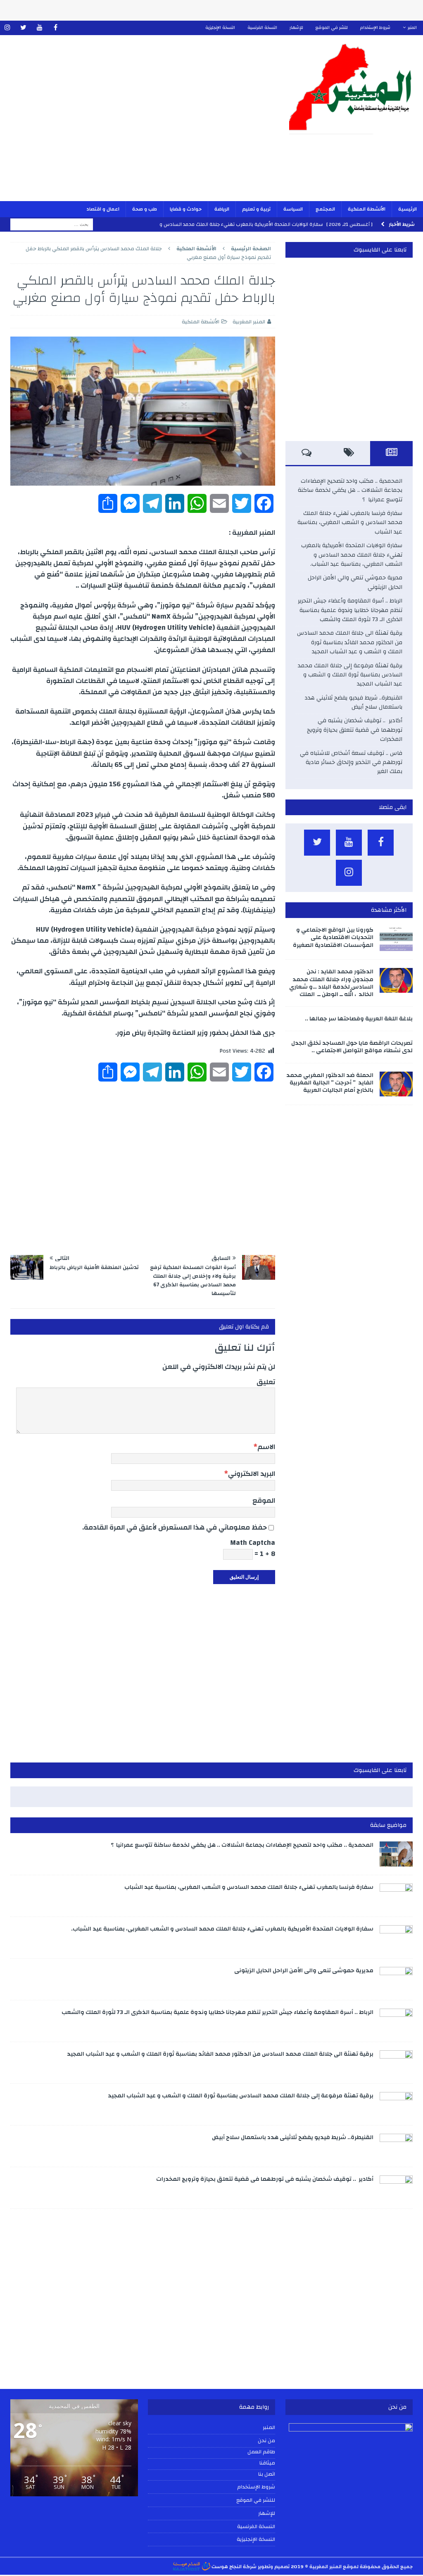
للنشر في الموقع (332, 28)
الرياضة (222, 209)
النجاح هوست (226, 2567)
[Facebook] (56, 28)
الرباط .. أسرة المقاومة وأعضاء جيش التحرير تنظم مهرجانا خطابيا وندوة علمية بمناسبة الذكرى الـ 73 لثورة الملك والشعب (350, 610)
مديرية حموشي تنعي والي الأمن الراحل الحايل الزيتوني (355, 582)
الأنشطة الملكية (367, 209)
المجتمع (325, 209)
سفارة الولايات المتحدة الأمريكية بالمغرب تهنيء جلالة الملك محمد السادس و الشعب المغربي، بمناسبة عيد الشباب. (352, 555)
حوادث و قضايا (186, 209)
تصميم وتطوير (274, 2567)
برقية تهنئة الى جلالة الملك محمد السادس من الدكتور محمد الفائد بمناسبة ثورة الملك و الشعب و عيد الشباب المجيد (350, 642)
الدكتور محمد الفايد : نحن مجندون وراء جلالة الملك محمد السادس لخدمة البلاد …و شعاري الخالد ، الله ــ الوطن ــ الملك (331, 983)
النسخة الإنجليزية (220, 28)
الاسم (266, 1447)
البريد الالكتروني (252, 1474)
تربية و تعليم (256, 209)
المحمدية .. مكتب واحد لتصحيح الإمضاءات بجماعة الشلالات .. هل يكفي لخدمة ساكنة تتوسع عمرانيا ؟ (350, 490)
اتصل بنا (267, 2474)
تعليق (266, 1382)
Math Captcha (253, 1543)
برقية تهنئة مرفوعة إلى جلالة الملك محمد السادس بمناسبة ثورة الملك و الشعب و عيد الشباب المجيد (350, 675)
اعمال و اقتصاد (103, 209)
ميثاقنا (267, 2463)
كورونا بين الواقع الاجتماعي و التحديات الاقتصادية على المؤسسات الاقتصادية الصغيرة (333, 937)
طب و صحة (145, 209)
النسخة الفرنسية (262, 28)
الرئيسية (408, 209)
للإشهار (296, 28)
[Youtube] (39, 28)
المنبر (412, 28)
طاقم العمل (261, 2452)
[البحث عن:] (52, 224)
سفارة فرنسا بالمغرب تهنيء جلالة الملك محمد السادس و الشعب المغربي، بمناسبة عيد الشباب (350, 523)
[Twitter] (23, 28)
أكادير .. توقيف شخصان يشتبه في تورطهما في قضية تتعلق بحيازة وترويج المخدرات (355, 730)
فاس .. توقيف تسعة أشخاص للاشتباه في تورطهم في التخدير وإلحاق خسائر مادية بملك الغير (351, 763)
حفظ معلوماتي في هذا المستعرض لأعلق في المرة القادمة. (175, 1527)
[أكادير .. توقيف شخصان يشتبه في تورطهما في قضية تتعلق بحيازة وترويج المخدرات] (396, 2188)
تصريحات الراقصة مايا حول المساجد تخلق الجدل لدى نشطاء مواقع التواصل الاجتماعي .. (352, 1047)
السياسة (293, 209)
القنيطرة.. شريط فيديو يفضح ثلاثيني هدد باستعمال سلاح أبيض (353, 702)
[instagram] (7, 28)
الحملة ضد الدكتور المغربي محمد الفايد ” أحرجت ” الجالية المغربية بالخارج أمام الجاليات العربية (330, 1083)
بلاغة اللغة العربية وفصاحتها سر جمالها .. (359, 1019)
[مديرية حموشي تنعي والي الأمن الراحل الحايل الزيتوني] (396, 1979)
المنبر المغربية (249, 322)
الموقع (264, 1500)
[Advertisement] (143, 123)
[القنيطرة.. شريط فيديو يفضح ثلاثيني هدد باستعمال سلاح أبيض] (396, 2146)
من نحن (266, 2441)
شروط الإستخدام (375, 28)
